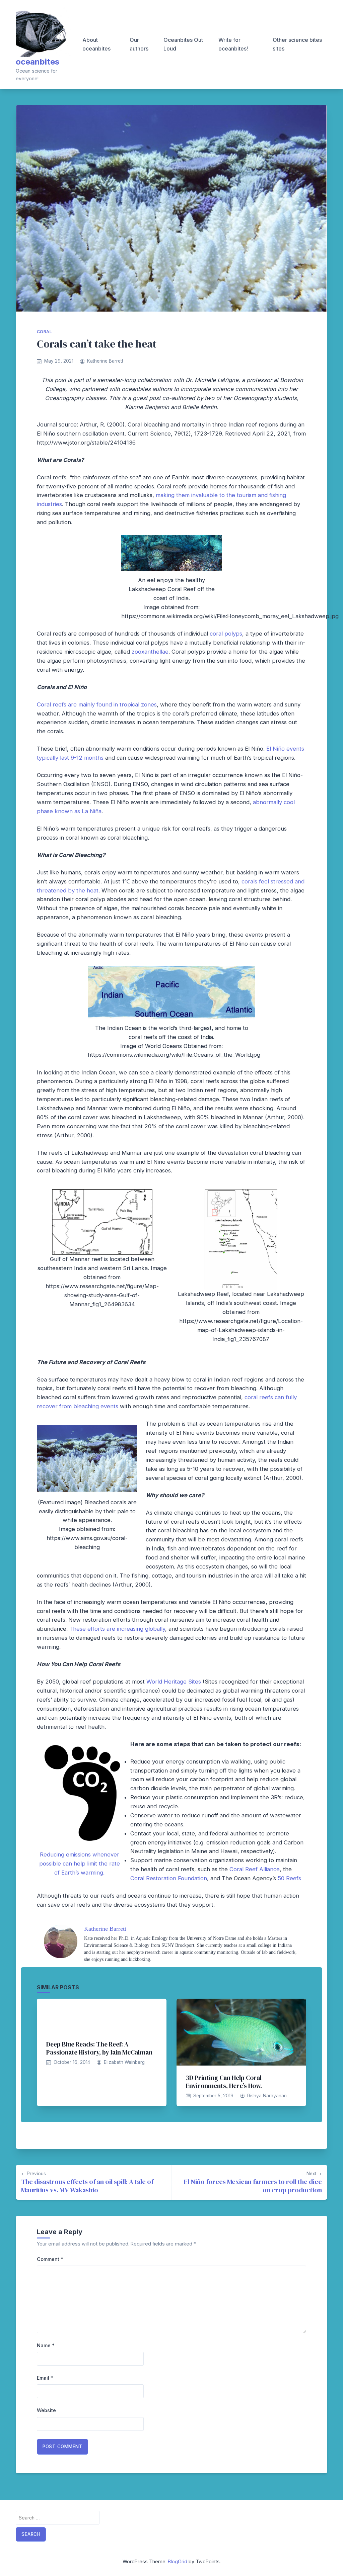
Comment (50, 2259)
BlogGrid (178, 2561)
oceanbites (38, 62)
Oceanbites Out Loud (183, 44)
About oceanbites (96, 44)
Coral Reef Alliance (255, 1869)
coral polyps (226, 634)
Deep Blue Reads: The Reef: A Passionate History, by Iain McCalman (99, 2048)
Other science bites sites (297, 44)
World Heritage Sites (174, 1682)
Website (46, 2410)
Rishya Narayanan (267, 2096)
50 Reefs (289, 1878)
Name (46, 2345)
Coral (44, 332)
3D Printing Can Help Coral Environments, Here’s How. (224, 2082)
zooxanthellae (150, 652)
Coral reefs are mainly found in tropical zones (97, 704)
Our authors (139, 44)
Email (45, 2378)
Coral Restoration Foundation (169, 1878)
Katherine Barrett (105, 361)
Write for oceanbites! (233, 44)
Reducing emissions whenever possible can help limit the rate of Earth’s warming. (80, 1864)
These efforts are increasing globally (117, 1629)
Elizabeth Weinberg (124, 2062)
